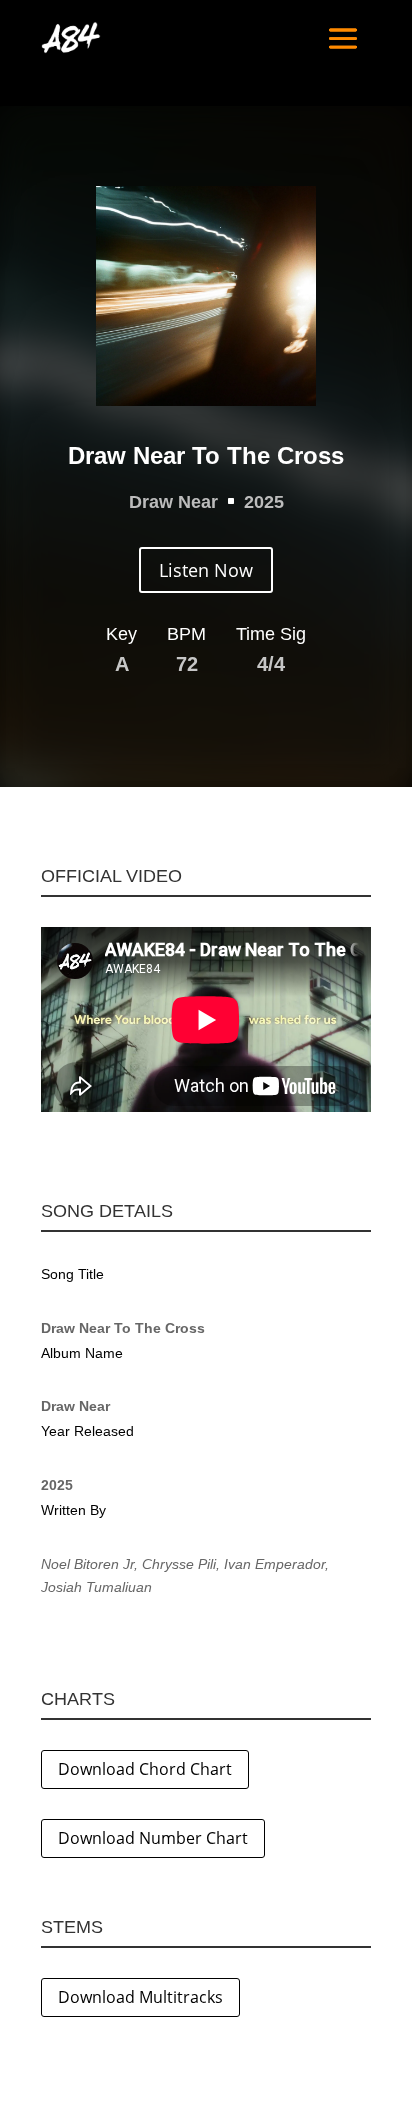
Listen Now (206, 570)
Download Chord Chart (145, 1769)
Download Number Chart (153, 1838)
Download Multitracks (140, 1997)
